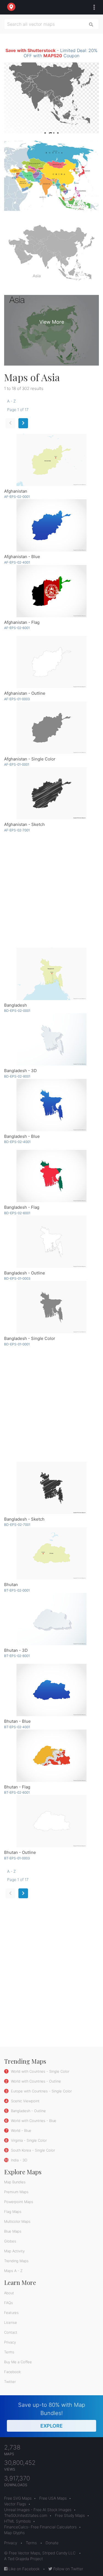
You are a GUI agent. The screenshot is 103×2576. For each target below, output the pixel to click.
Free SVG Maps (18, 2498)
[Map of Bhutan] (51, 1553)
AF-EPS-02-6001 (17, 628)
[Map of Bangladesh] (51, 974)
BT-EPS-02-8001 (17, 1656)
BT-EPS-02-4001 (17, 1727)
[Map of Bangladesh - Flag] (51, 1176)
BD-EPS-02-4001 (17, 1142)
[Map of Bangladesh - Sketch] (51, 1488)
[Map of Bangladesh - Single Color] (51, 1307)
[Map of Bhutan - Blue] (51, 1690)
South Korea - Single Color (32, 2150)
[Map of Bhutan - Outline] (51, 1821)
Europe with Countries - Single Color (41, 2091)
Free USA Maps (53, 2498)
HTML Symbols (17, 2521)
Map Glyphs (14, 2533)
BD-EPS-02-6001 (17, 1213)
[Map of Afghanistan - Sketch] (51, 793)
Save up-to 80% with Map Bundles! (52, 2415)
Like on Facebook (23, 2569)
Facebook (12, 2372)
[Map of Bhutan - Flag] (51, 1756)
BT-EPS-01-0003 (17, 1858)
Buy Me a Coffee (18, 2362)
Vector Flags (15, 2504)
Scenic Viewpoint (25, 2101)
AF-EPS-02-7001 (17, 830)
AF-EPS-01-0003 (17, 699)
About (9, 2293)
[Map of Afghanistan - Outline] (51, 662)
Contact (11, 2332)
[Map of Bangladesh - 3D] (51, 1039)
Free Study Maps (70, 2515)
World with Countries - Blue (33, 2121)
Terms (9, 2352)
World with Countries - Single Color (40, 2071)
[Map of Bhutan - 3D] (51, 1619)
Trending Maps (16, 2261)
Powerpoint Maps (19, 2202)
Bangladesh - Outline (28, 2111)
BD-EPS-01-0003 (17, 1278)
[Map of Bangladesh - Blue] (51, 1105)
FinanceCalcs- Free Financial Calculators (40, 2527)
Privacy (10, 2342)
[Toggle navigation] (93, 7)
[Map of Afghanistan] (51, 460)
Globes (10, 2241)
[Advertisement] (51, 890)
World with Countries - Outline (35, 2081)
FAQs (9, 2303)
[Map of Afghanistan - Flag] (51, 591)
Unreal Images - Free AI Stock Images (38, 2510)
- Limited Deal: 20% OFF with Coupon (51, 53)
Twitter (10, 2382)
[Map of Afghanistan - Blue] (51, 525)
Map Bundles (15, 2182)
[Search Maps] (91, 24)
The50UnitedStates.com (26, 2515)
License (11, 2322)
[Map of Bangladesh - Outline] (51, 1242)
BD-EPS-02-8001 (17, 1076)
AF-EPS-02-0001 (17, 497)
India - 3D (19, 2160)
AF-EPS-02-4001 (17, 562)
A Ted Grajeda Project (23, 2559)
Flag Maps (13, 2212)
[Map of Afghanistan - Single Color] (51, 728)
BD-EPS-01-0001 (17, 1344)
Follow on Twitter (68, 2569)
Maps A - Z (13, 2271)
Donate (52, 2543)
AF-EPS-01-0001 (17, 764)
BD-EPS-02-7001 (17, 1525)
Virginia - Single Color (28, 2140)
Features (11, 2313)
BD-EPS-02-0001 (17, 1011)
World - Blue (21, 2130)
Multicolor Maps (17, 2221)
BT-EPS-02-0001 (17, 1590)
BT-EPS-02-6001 (17, 1792)
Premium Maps (16, 2192)
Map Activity (14, 2251)
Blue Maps (13, 2231)
